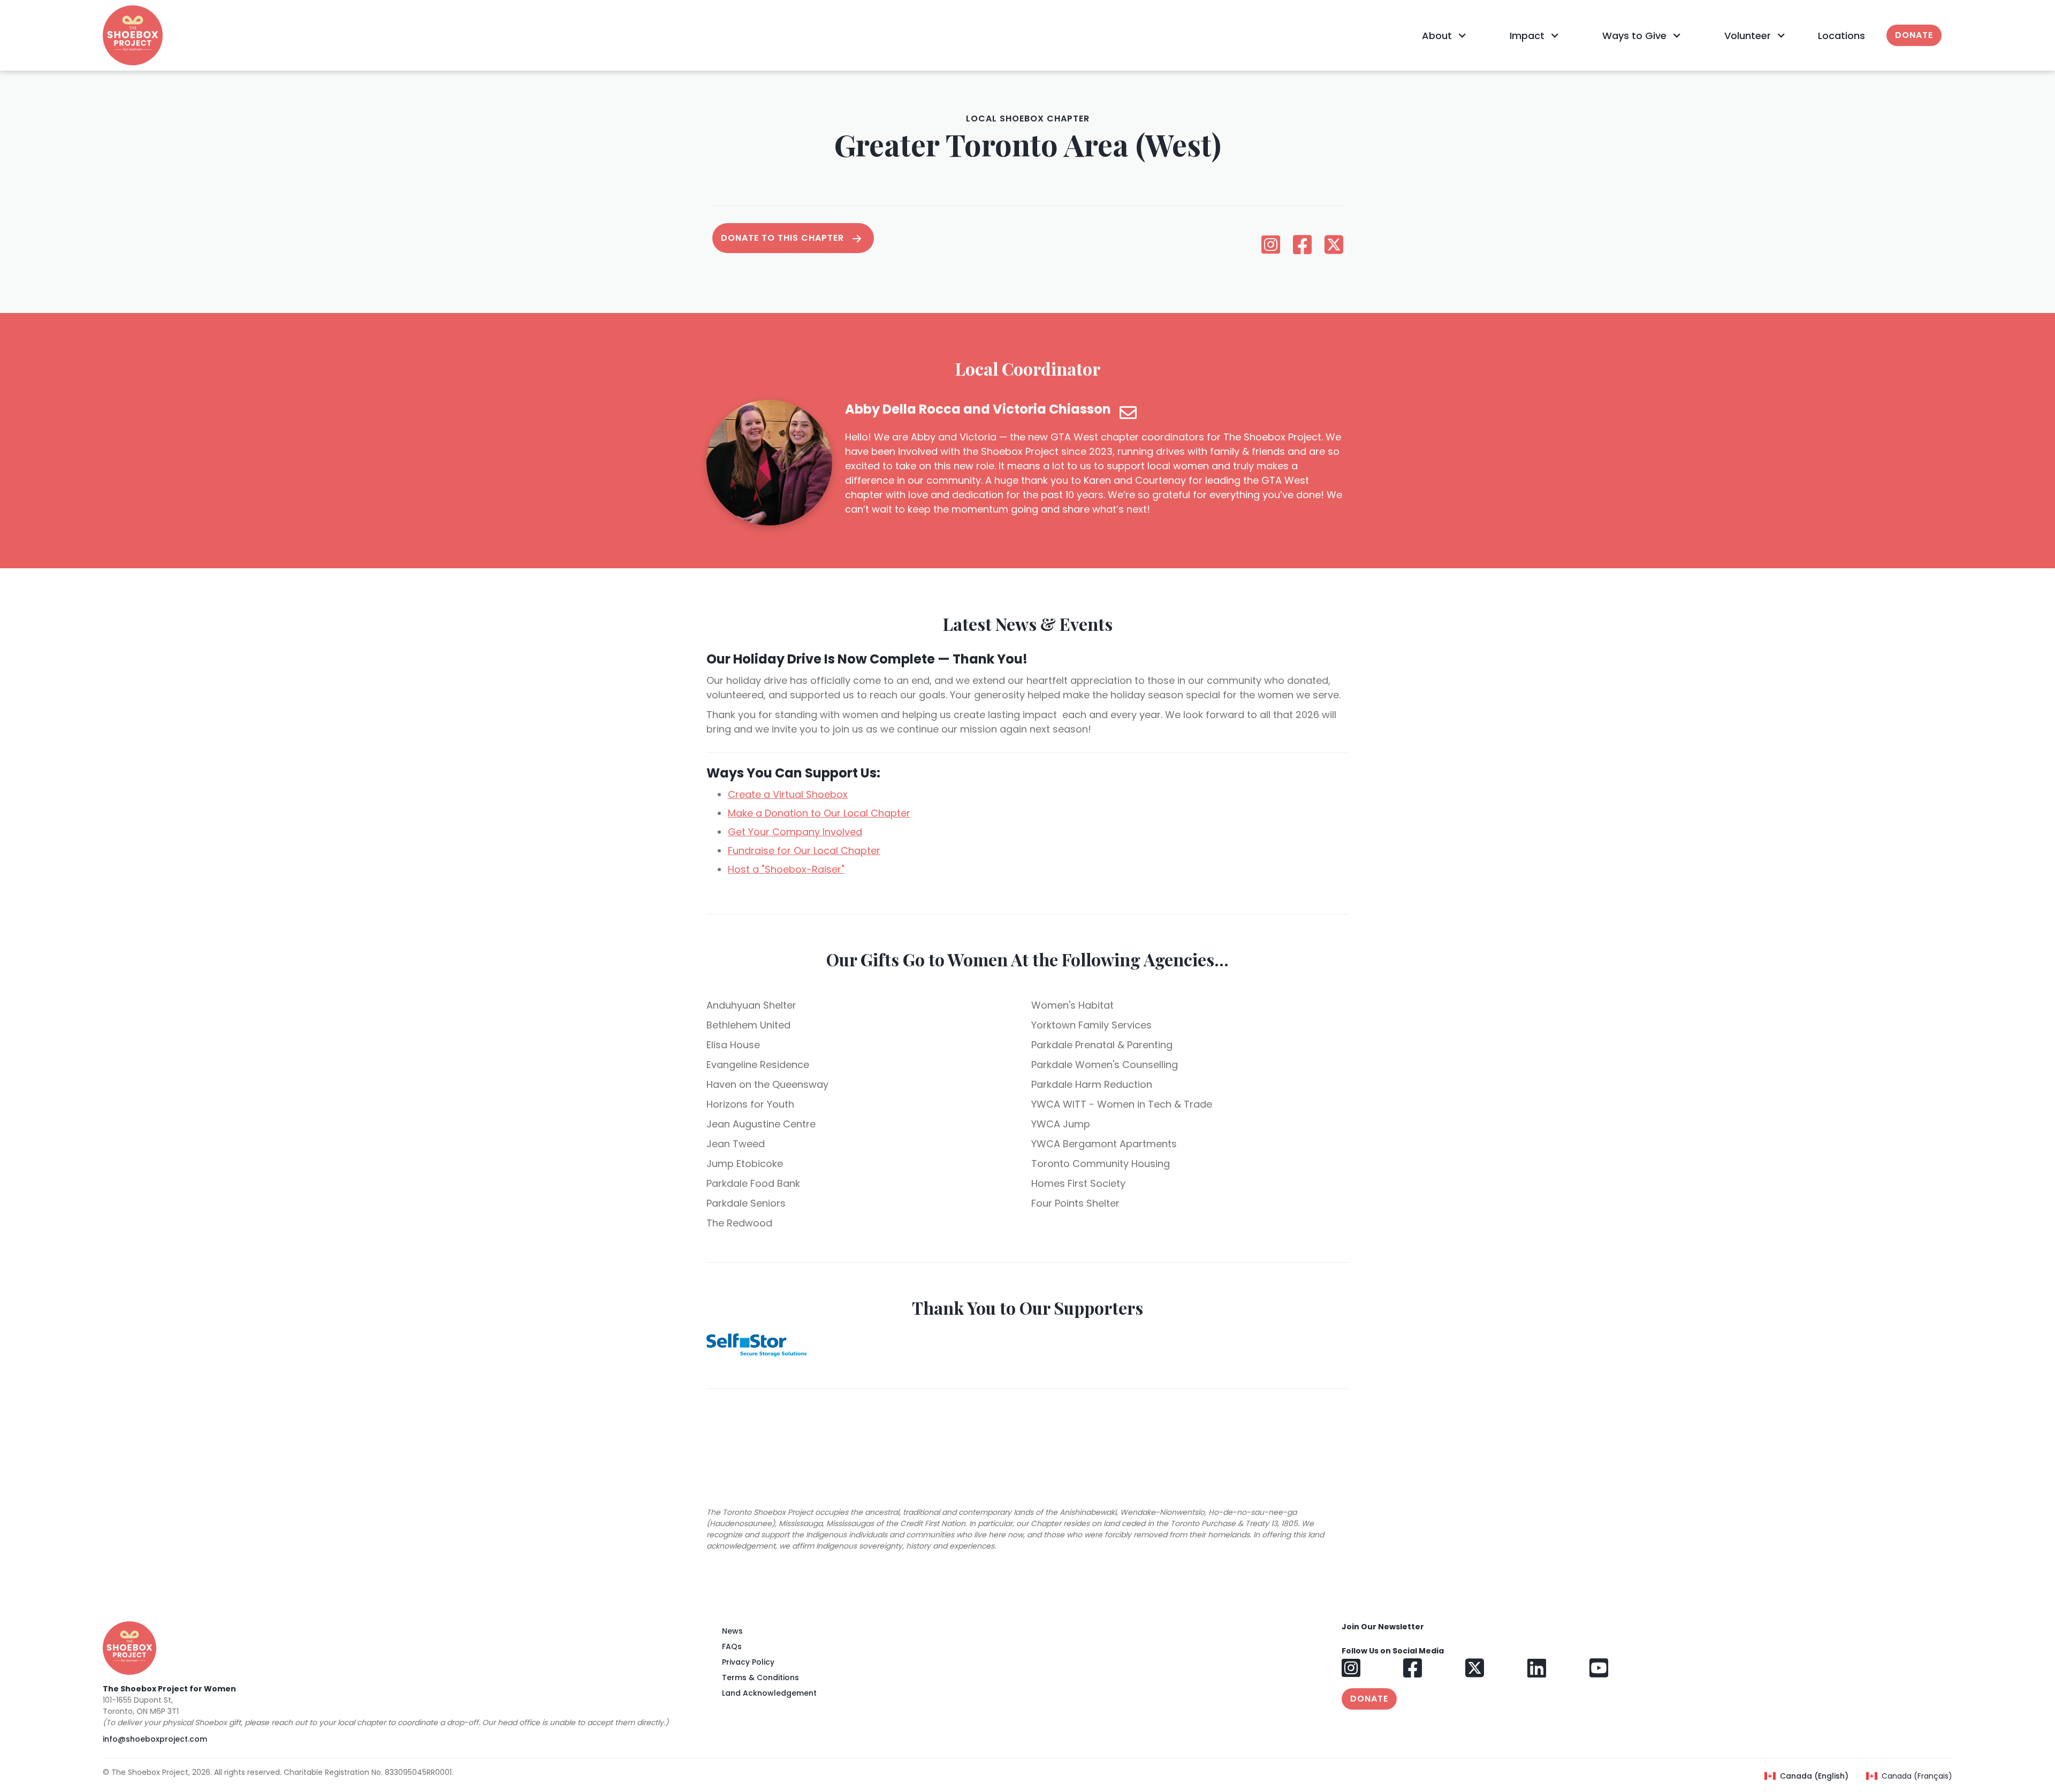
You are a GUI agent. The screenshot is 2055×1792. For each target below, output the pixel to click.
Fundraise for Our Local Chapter (804, 851)
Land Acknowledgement (769, 1693)
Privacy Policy (748, 1662)
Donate (1914, 35)
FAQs (732, 1646)
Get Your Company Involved (795, 832)
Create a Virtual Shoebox (788, 794)
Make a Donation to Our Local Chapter (819, 813)
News (732, 1631)
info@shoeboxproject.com (155, 1739)
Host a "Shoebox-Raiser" (786, 869)
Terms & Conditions (760, 1677)
